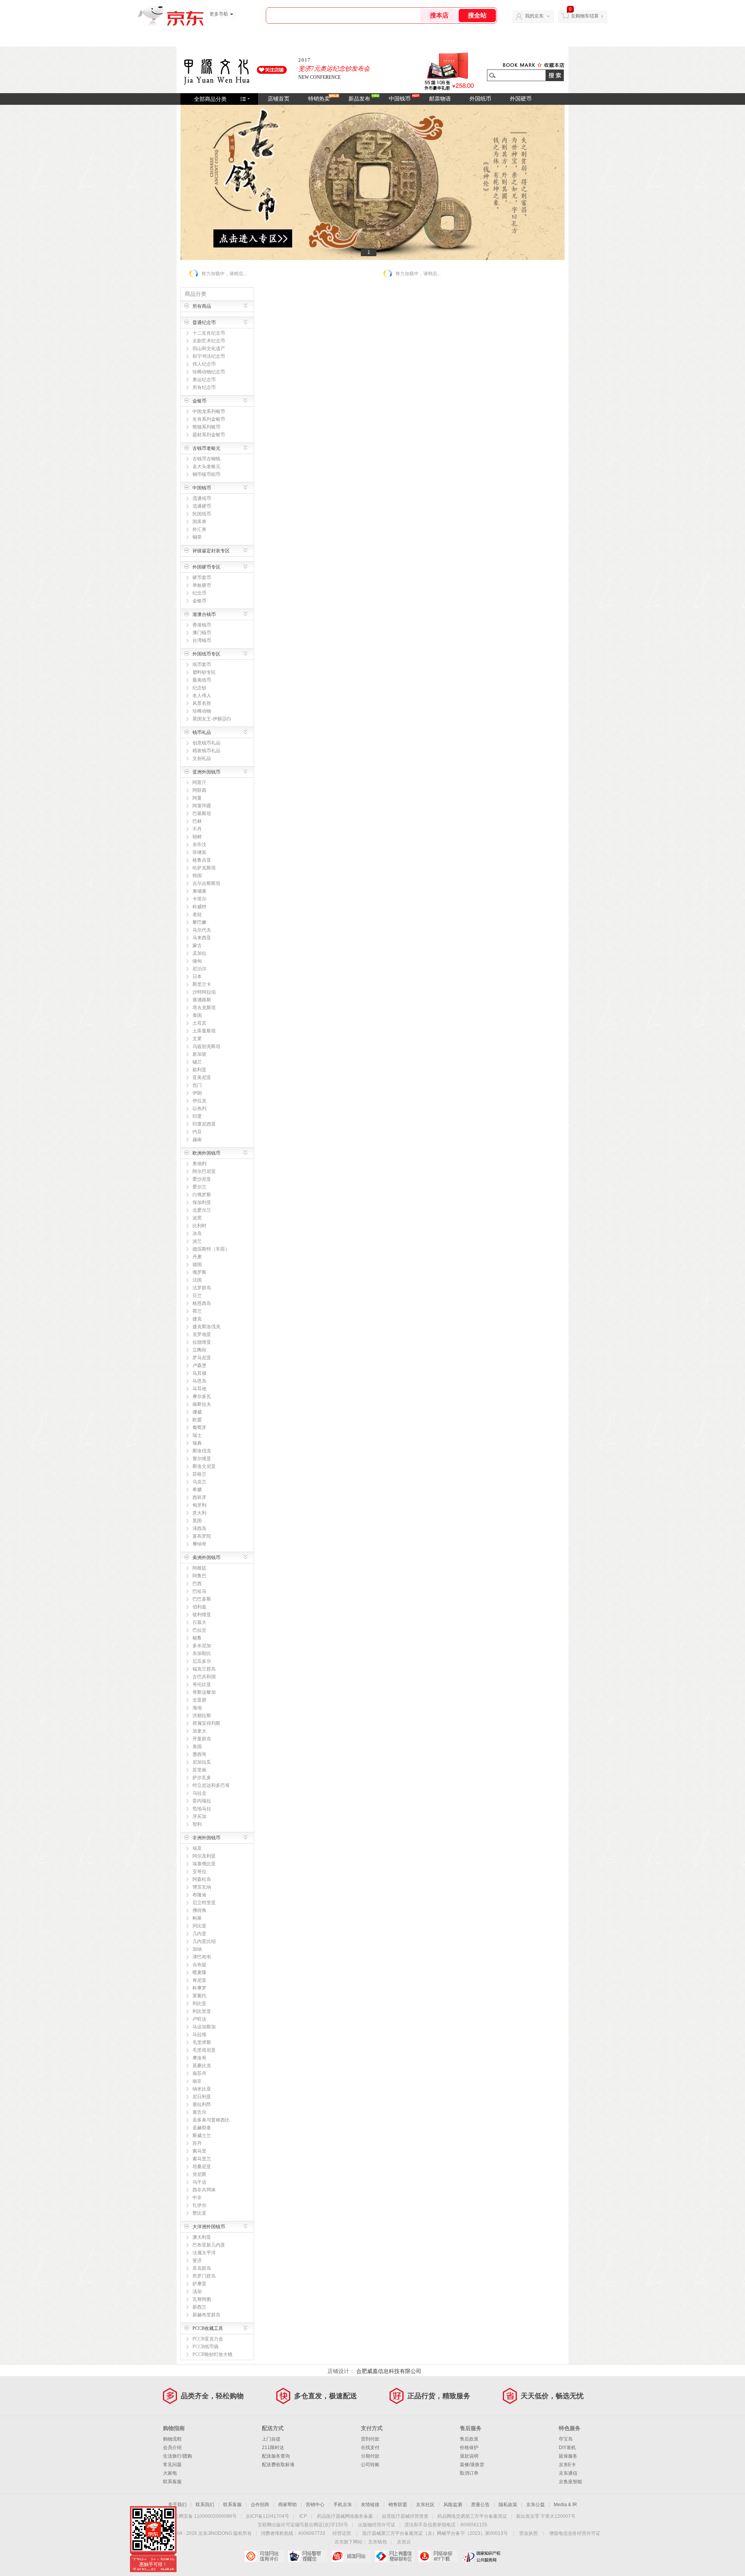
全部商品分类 (210, 99)
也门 (197, 1085)
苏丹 (197, 2143)
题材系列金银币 (209, 435)
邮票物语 (440, 99)
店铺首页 (279, 99)
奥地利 (199, 1164)
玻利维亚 (202, 1615)
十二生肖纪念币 (209, 333)
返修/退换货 (472, 2465)
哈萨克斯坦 (204, 868)
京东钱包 (378, 2542)
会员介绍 (172, 2448)
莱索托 (199, 1996)
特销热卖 (319, 99)
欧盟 (197, 1420)
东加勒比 (202, 1653)
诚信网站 (351, 2556)
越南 (197, 1140)
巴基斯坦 (202, 814)
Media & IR (565, 2505)
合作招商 (260, 2505)
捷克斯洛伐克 (206, 1327)
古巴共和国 (204, 1677)
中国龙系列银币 (209, 411)
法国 (197, 1280)
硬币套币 (202, 578)
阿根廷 (199, 1568)
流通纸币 (202, 498)
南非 (197, 2081)
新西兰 (199, 2307)
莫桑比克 (202, 2066)
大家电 (170, 2473)
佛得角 (199, 1910)
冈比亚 (199, 1926)
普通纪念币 (204, 323)
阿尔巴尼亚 (204, 1171)
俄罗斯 (199, 1272)
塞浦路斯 (202, 1000)
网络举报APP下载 (438, 2556)
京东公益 (535, 2505)
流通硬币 (202, 506)
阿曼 (197, 798)
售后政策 (469, 2439)
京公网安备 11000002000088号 (203, 2516)
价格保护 (469, 2448)
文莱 (197, 1039)
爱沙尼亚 (202, 1179)
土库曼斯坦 (204, 1031)
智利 (197, 1824)
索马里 (199, 2151)
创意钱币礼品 (206, 743)
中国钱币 (400, 99)
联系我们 (205, 2505)
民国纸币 (202, 514)
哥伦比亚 (202, 1684)
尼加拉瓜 (202, 1762)
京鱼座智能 (570, 2482)
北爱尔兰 (202, 1210)
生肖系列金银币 (209, 419)
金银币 (199, 401)
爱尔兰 (199, 1187)
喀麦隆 (199, 1972)
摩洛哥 (199, 2058)
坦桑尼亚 (202, 2167)
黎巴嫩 (199, 922)
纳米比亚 (202, 2089)
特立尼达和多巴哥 (211, 1785)
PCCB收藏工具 (208, 2328)
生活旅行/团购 (178, 2456)
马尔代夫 (202, 930)
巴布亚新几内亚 (209, 2245)
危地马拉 (202, 1809)
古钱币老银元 (206, 448)
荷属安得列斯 (206, 1723)
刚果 (197, 1918)
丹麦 (197, 1257)
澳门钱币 (202, 633)
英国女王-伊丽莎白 (212, 719)
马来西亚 (202, 938)
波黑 (197, 1218)
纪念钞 (199, 688)
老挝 (197, 914)
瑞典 (197, 1443)
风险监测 (453, 2505)
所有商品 (202, 306)
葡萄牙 (199, 1428)
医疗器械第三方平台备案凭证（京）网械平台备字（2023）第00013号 (435, 2533)
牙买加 (199, 1816)
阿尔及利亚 (204, 1856)
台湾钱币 (202, 640)
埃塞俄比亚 (204, 1864)
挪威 (197, 1412)
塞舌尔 (199, 2112)
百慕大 (199, 1622)
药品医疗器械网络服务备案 (345, 2516)
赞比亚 (199, 2213)
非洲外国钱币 (206, 1838)
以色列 (199, 1108)
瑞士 (197, 1435)
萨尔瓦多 (202, 1778)
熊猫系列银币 (206, 427)
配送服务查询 (276, 2456)
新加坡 (199, 1054)
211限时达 (273, 2448)
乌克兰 (199, 1482)
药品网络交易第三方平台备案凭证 (472, 2516)
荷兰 (197, 1311)
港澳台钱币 (204, 614)
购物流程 (172, 2439)
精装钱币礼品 (206, 751)
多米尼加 (202, 1646)
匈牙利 (199, 1505)
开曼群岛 (202, 1739)
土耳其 (199, 1023)
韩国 (197, 876)
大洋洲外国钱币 (209, 2227)
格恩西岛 (202, 1303)
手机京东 (343, 2505)
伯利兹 (199, 1607)
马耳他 (199, 1389)
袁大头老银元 (206, 467)
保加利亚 (202, 1202)
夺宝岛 (566, 2439)
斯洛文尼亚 (204, 1466)
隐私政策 (508, 2505)
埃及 (197, 1848)
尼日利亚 (202, 2097)
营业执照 (528, 2533)
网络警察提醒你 (308, 2556)
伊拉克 (199, 1101)
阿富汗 (199, 782)
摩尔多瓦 (202, 1396)
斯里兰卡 (202, 984)
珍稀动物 (202, 711)
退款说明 (469, 2456)
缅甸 (197, 961)
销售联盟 (398, 2505)
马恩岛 (199, 1381)
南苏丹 (199, 2073)
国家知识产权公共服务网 (481, 2556)
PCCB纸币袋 (205, 2347)
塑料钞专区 (204, 672)
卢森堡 (199, 1365)
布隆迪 (199, 1895)
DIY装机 (567, 2448)
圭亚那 (199, 1700)
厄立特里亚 (204, 1903)
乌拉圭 (199, 1793)
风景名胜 (202, 703)
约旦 (197, 1132)
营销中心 (315, 2505)
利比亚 (199, 2004)
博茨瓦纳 (202, 1887)
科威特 (199, 907)
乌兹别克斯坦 (206, 1046)
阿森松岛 (202, 1879)
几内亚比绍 (204, 1941)
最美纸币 (202, 680)
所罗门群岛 (204, 2276)
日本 (197, 977)
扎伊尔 (199, 2205)
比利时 (199, 1226)
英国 (197, 1521)
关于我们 (177, 2505)
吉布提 (199, 1965)
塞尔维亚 (202, 1459)
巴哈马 (199, 1591)
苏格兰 (199, 1474)
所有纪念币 (204, 387)
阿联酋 (199, 790)
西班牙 (199, 1497)
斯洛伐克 (202, 1451)
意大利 (199, 1513)
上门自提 (271, 2439)
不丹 (197, 829)
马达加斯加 (204, 2027)
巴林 (197, 821)
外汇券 (199, 529)
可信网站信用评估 (264, 2556)
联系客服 (172, 2482)
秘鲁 (197, 1638)
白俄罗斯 (202, 1195)
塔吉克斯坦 (204, 1008)
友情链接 (370, 2505)
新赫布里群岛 (206, 2315)
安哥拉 (199, 1872)
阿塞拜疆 (202, 806)
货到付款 (370, 2439)
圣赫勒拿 (202, 2128)
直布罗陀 (202, 1536)
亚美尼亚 (202, 1077)
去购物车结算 (585, 16)
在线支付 (370, 2448)
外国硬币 (521, 99)
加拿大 (199, 1731)
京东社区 (425, 2505)
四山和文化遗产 (209, 349)
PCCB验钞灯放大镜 (212, 2354)
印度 (197, 1116)
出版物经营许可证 (377, 2525)
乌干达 (199, 2182)
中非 (197, 2198)
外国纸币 (480, 99)
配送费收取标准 (278, 2465)
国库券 (199, 522)
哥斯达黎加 (204, 1692)
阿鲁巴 (199, 1576)
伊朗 (197, 1093)
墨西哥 (199, 1754)
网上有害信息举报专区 (394, 2556)
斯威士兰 (202, 2135)
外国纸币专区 (206, 654)
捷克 (197, 1319)
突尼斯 (199, 2174)
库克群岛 (202, 2268)
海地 (197, 1708)
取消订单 (469, 2473)
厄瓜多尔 (202, 1661)
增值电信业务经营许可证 (575, 2533)
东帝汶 (199, 845)
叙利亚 (199, 1070)
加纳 (197, 1949)
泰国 (197, 1015)
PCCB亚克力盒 (208, 2339)
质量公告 (480, 2505)
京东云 (404, 2542)
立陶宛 (199, 1350)
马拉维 (199, 2035)
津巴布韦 (202, 1957)
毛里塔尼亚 (204, 2050)
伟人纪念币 (204, 364)
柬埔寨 (199, 891)
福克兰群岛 (204, 1669)
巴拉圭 (199, 1630)
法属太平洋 (204, 2253)
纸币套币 (202, 664)
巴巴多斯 (202, 1599)
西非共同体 (204, 2190)
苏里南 (199, 1770)
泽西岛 (199, 1528)
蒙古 (197, 945)
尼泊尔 (199, 969)
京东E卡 (567, 2465)
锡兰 (197, 1062)
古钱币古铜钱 (206, 459)
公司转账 (370, 2465)
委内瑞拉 (202, 1801)
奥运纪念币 (204, 380)
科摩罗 (199, 1988)
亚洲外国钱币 (206, 772)
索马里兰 (202, 2159)
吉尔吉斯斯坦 (206, 883)
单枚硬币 (202, 585)
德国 (197, 1265)
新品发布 (359, 99)
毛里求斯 (202, 2042)
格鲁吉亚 (202, 860)
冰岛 (197, 1233)
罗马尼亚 (202, 1358)
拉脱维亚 (202, 1342)
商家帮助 (288, 2505)
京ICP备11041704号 (267, 2516)
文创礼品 (202, 758)
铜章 (197, 537)
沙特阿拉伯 (204, 992)
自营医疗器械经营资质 (405, 2516)
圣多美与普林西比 (211, 2120)
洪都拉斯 (202, 1716)
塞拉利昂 (202, 2104)
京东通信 (568, 2473)
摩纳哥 (199, 1544)
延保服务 (568, 2456)
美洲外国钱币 (206, 1558)
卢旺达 (199, 2019)
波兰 (197, 1241)
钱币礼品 (202, 732)
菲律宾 (199, 852)
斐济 (197, 2260)
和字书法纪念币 (209, 356)
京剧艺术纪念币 (209, 341)
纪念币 (199, 593)
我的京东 (534, 16)
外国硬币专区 (206, 567)
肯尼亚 (199, 1980)
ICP (303, 2516)
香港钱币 (202, 625)
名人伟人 (202, 696)
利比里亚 (202, 2011)
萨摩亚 (199, 2284)
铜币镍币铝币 (206, 474)
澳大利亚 (202, 2237)
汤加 (197, 2292)
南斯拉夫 (202, 1404)
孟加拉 (199, 953)
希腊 (197, 1490)
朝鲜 (197, 837)
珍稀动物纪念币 (209, 372)
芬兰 (197, 1296)
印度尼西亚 (204, 1124)
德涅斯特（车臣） (211, 1249)
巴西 (197, 1584)
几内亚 (199, 1934)
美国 (197, 1747)
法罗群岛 (202, 1288)
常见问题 (172, 2465)
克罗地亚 (202, 1334)
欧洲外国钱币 (206, 1153)
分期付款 (370, 2456)
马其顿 (199, 1373)
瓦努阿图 (202, 2299)
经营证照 (342, 2533)
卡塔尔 (199, 899)
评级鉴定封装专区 (211, 551)
